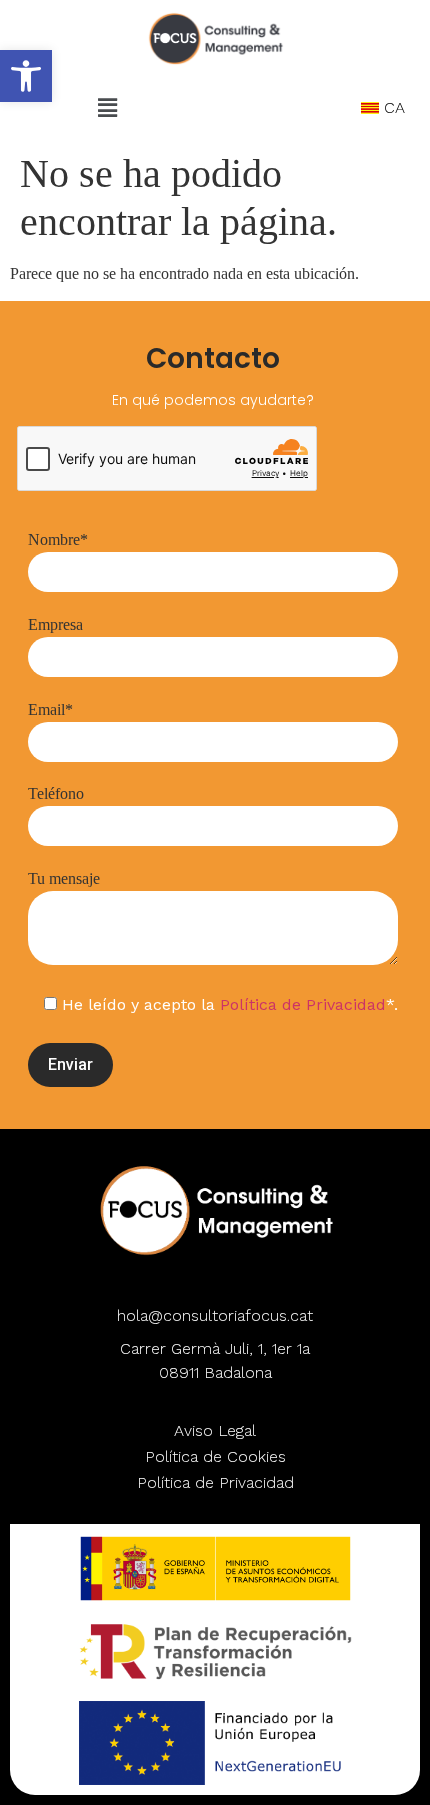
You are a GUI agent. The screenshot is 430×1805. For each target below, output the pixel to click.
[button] (26, 76)
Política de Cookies (215, 1456)
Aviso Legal (215, 1430)
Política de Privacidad (303, 1004)
